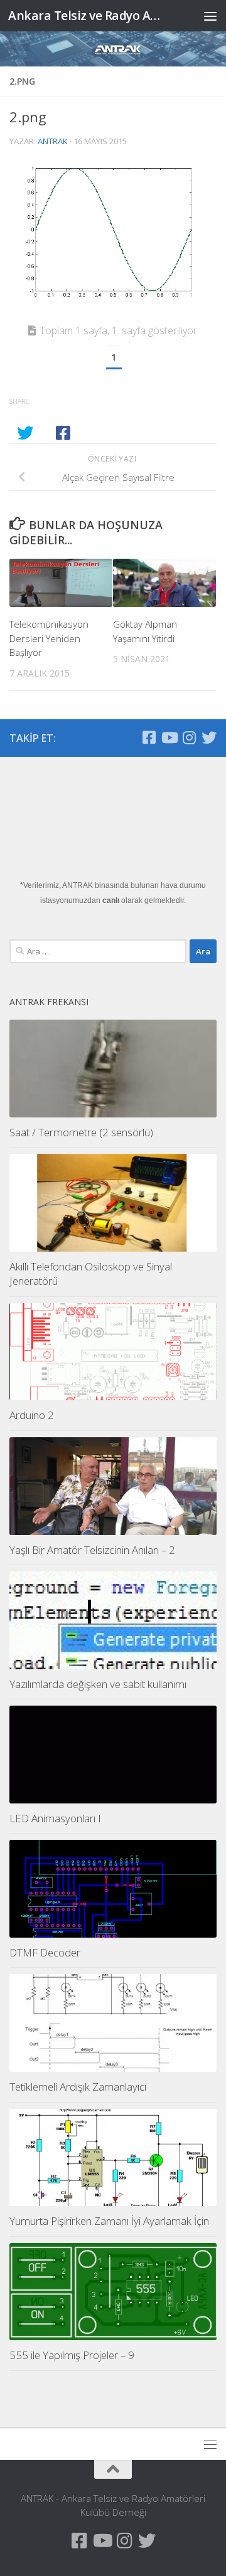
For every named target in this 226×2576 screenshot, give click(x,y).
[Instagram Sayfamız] (189, 737)
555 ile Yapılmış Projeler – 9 (72, 2355)
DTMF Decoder (45, 1952)
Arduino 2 (32, 1415)
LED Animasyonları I (55, 1818)
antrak (53, 141)
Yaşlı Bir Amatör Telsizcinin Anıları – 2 (92, 1550)
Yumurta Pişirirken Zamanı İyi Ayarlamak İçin (109, 2221)
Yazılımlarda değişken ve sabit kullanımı (98, 1684)
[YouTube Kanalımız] (169, 737)
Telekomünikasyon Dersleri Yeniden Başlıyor (49, 638)
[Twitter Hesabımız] (209, 737)
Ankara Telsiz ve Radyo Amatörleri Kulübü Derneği (89, 15)
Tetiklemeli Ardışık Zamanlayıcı (78, 2087)
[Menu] (210, 16)
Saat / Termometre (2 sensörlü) (81, 1132)
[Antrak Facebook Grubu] (149, 737)
